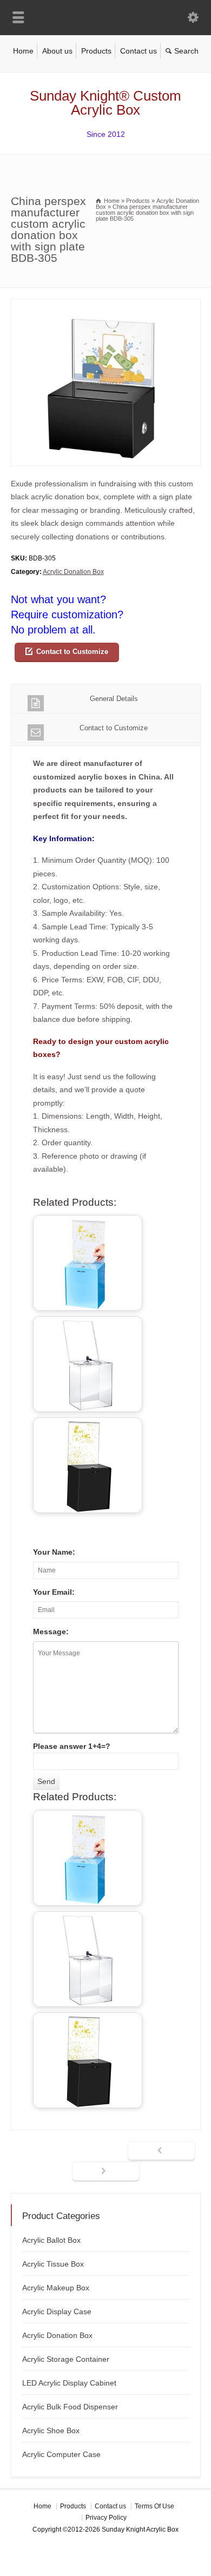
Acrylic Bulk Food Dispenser (70, 2407)
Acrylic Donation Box (73, 572)
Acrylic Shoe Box (51, 2430)
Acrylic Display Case (57, 2311)
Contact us (139, 51)
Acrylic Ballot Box (51, 2240)
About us (57, 51)
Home (23, 51)
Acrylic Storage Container (66, 2359)
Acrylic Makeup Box (56, 2288)
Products (96, 51)
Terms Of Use (154, 2506)
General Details (114, 699)
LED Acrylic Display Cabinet (69, 2383)
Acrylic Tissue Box (53, 2264)
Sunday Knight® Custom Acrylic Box (105, 103)
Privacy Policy (106, 2518)
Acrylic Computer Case (61, 2454)
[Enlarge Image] (105, 305)
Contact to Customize (72, 652)
